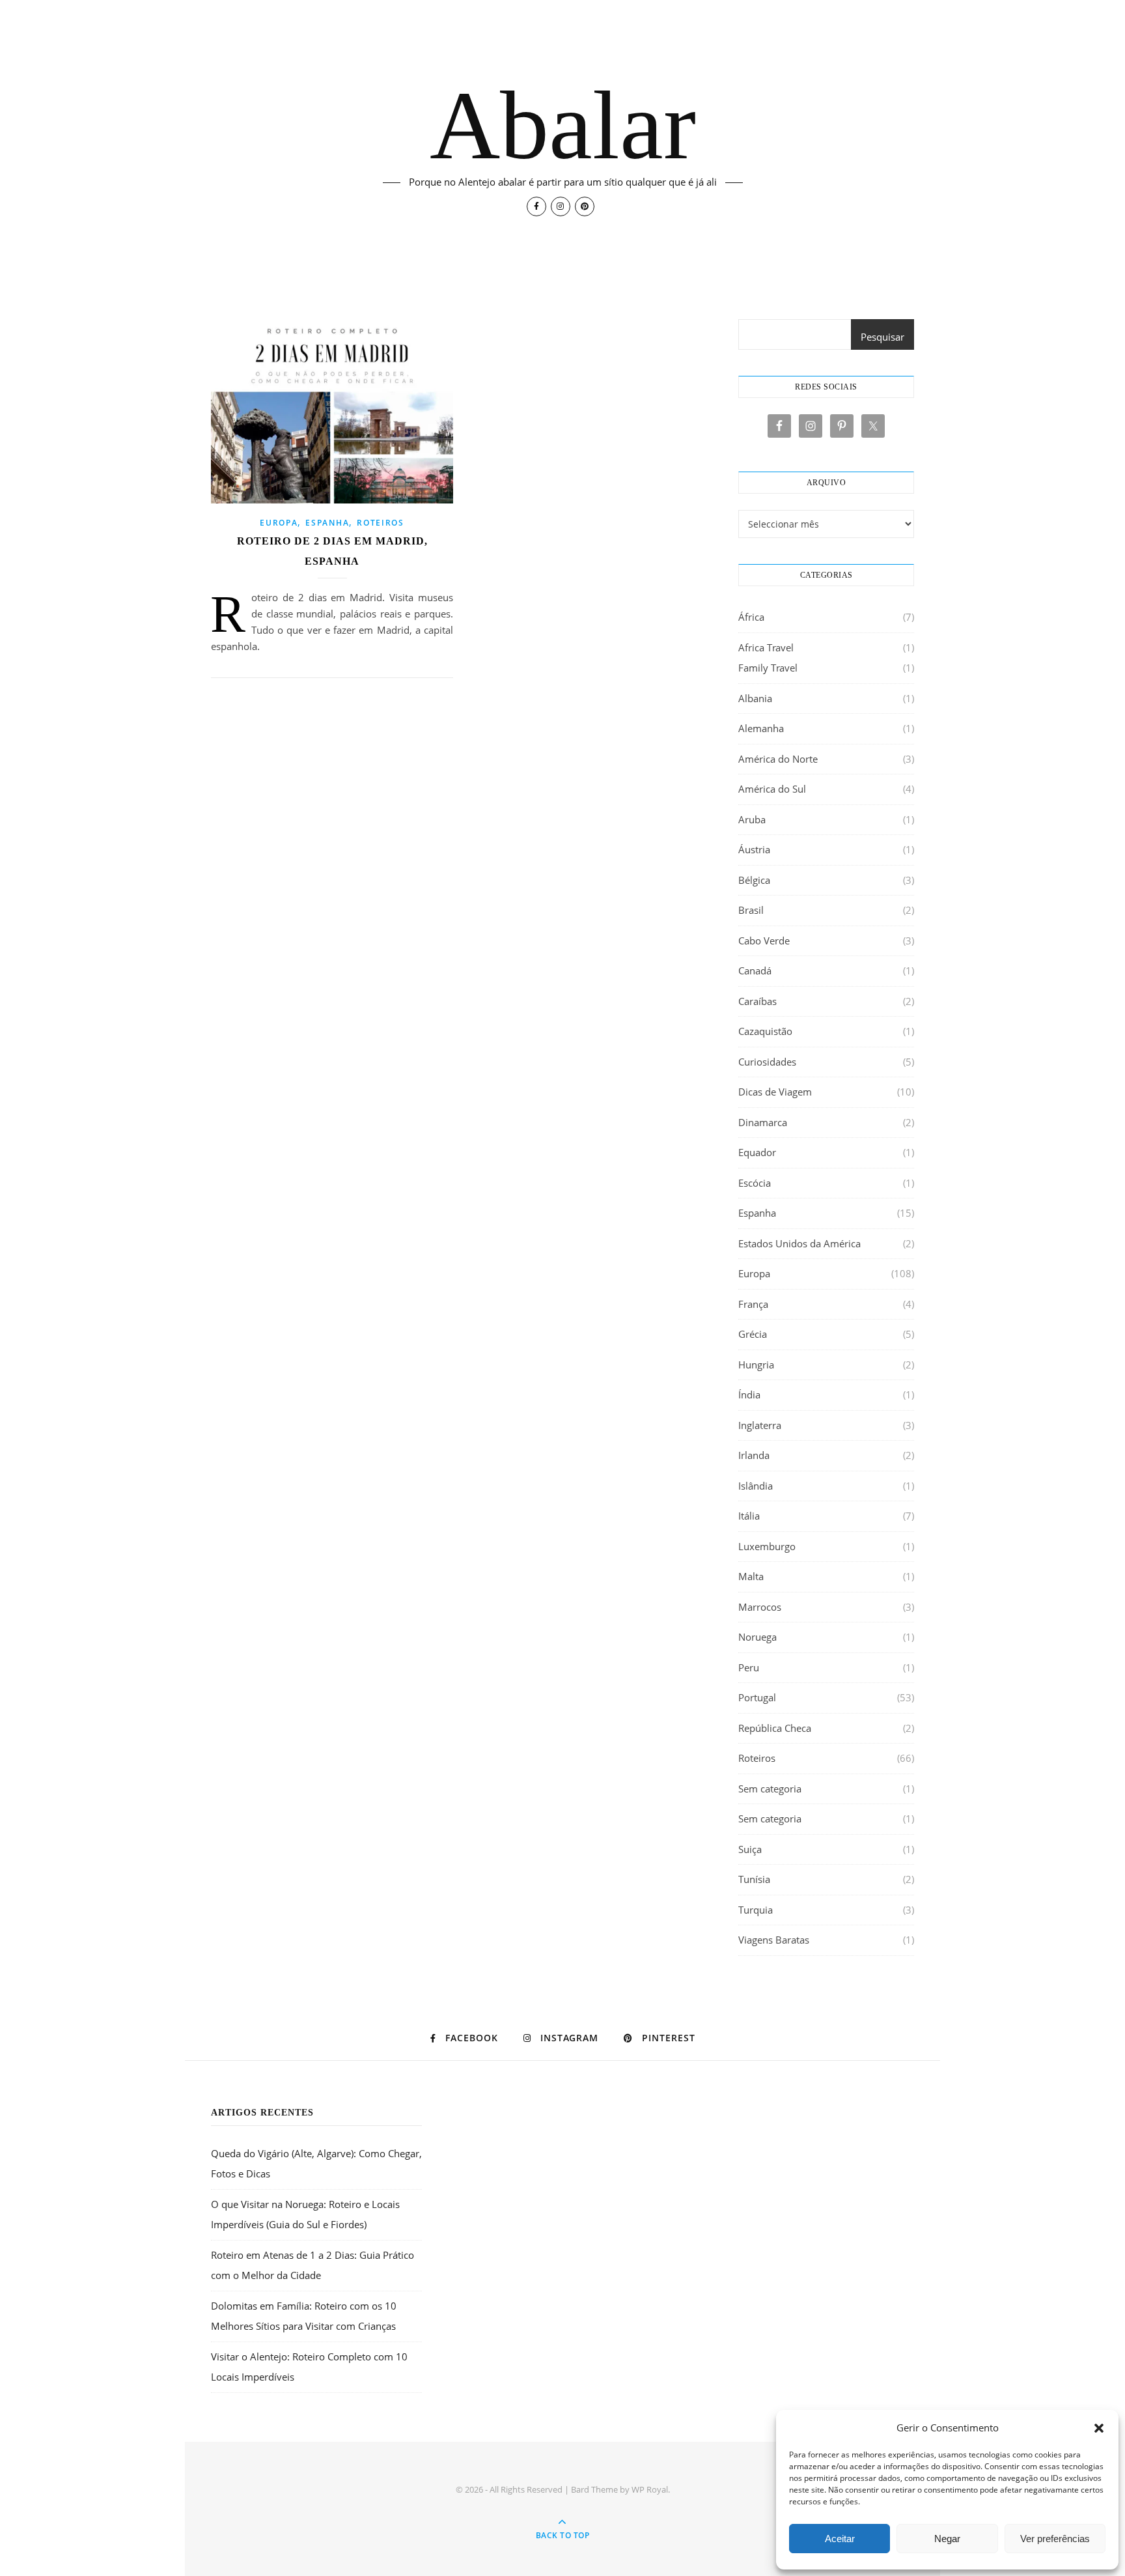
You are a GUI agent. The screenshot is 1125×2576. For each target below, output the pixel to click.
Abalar (563, 125)
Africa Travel (766, 647)
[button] (1099, 2428)
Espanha (327, 523)
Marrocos (760, 1607)
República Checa (775, 1728)
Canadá (755, 970)
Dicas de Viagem (775, 1092)
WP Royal (650, 2489)
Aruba (752, 819)
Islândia (756, 1486)
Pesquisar (882, 337)
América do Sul (772, 789)
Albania (755, 698)
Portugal (757, 1697)
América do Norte (778, 759)
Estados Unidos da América (799, 1243)
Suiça (750, 1849)
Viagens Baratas (774, 1940)
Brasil (751, 910)
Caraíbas (757, 1001)
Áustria (754, 849)
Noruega (757, 1637)
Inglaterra (760, 1425)
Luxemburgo (767, 1546)
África (751, 617)
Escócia (755, 1183)
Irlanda (754, 1455)
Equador (757, 1152)
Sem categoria (770, 1789)
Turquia (756, 1910)
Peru (749, 1667)
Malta (751, 1576)
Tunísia (754, 1879)
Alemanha (761, 728)
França (753, 1304)
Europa (279, 523)
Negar (947, 2539)
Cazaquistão (765, 1031)
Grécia (753, 1334)
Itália (749, 1516)
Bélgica (754, 880)
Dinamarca (763, 1122)
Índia (749, 1394)
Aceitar (840, 2539)
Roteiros (381, 523)
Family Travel (768, 668)
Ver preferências (1055, 2539)
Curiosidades (767, 1062)
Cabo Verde (764, 941)
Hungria (756, 1365)
